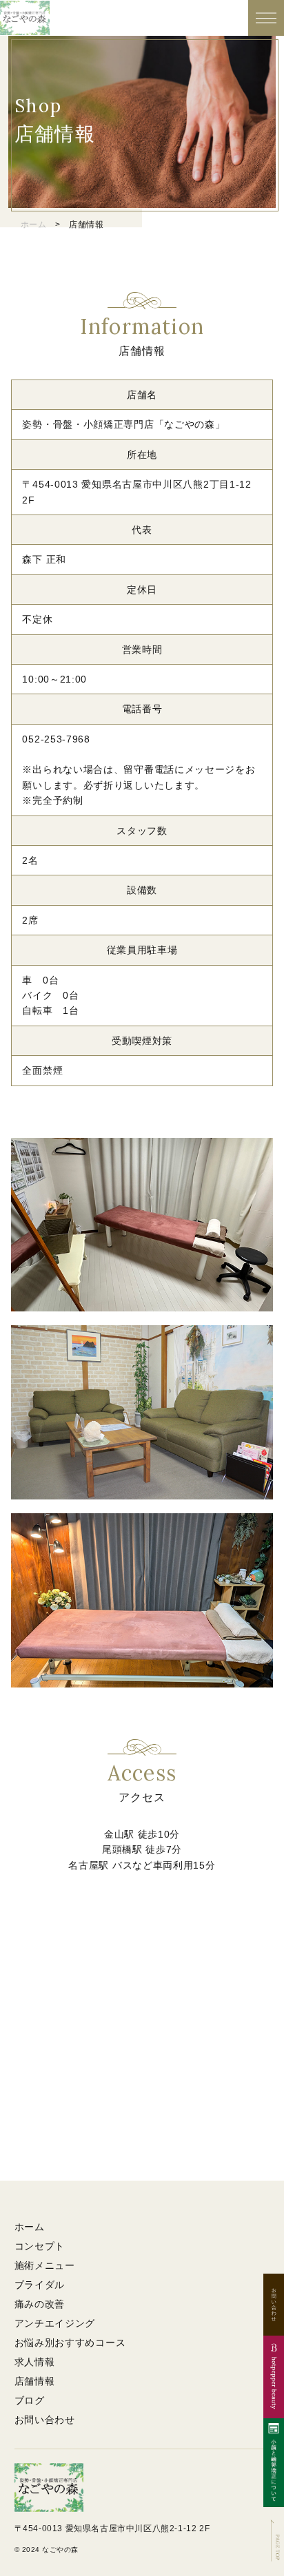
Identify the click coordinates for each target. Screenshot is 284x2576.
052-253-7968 (56, 739)
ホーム (34, 225)
